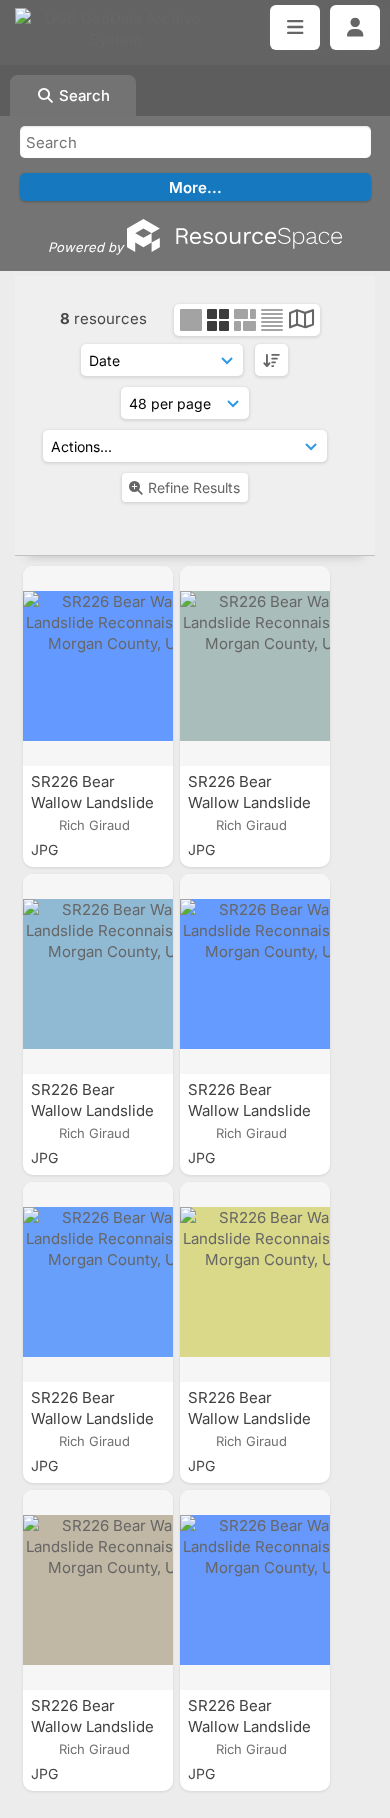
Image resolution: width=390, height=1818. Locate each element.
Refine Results (194, 487)
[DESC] (271, 360)
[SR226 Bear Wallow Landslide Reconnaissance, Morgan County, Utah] (98, 666)
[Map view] (301, 321)
